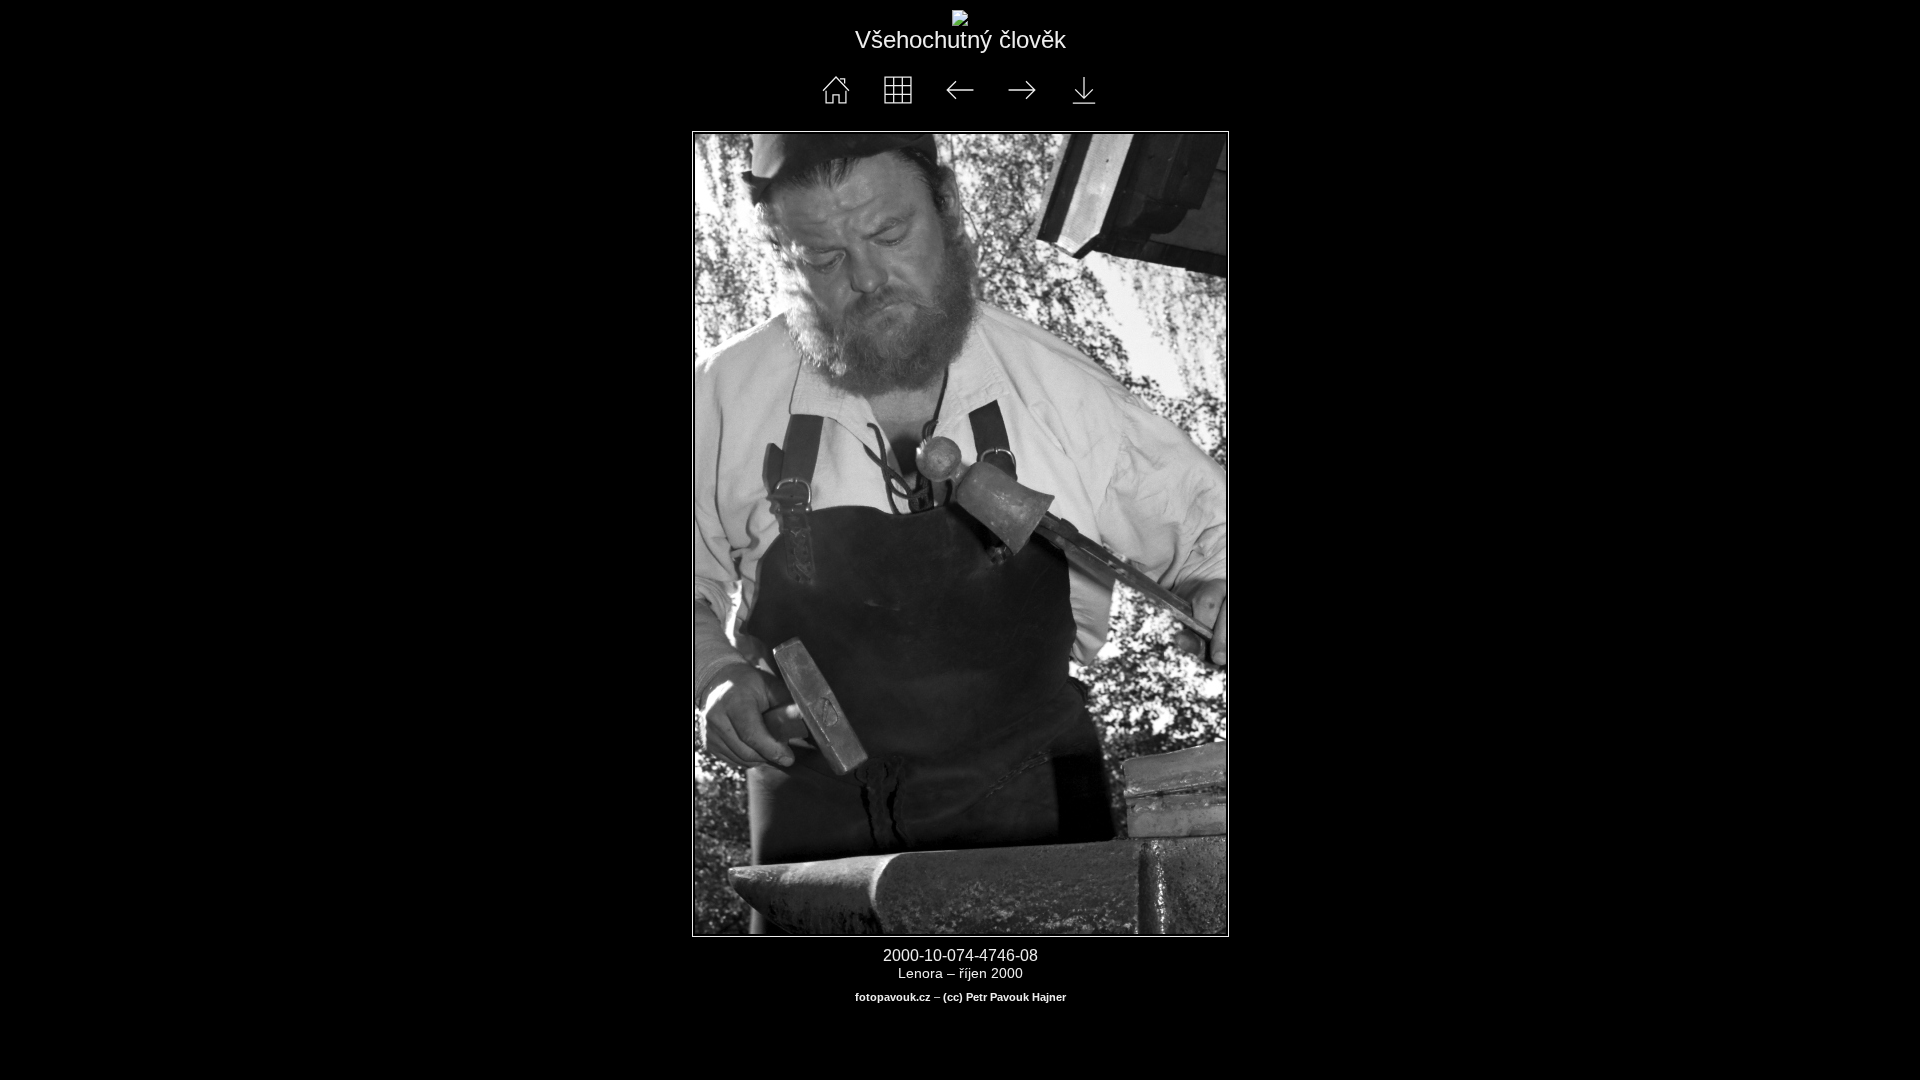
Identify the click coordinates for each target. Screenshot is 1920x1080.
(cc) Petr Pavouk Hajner (1004, 997)
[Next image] (1067, 534)
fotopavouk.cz (893, 997)
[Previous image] (800, 534)
